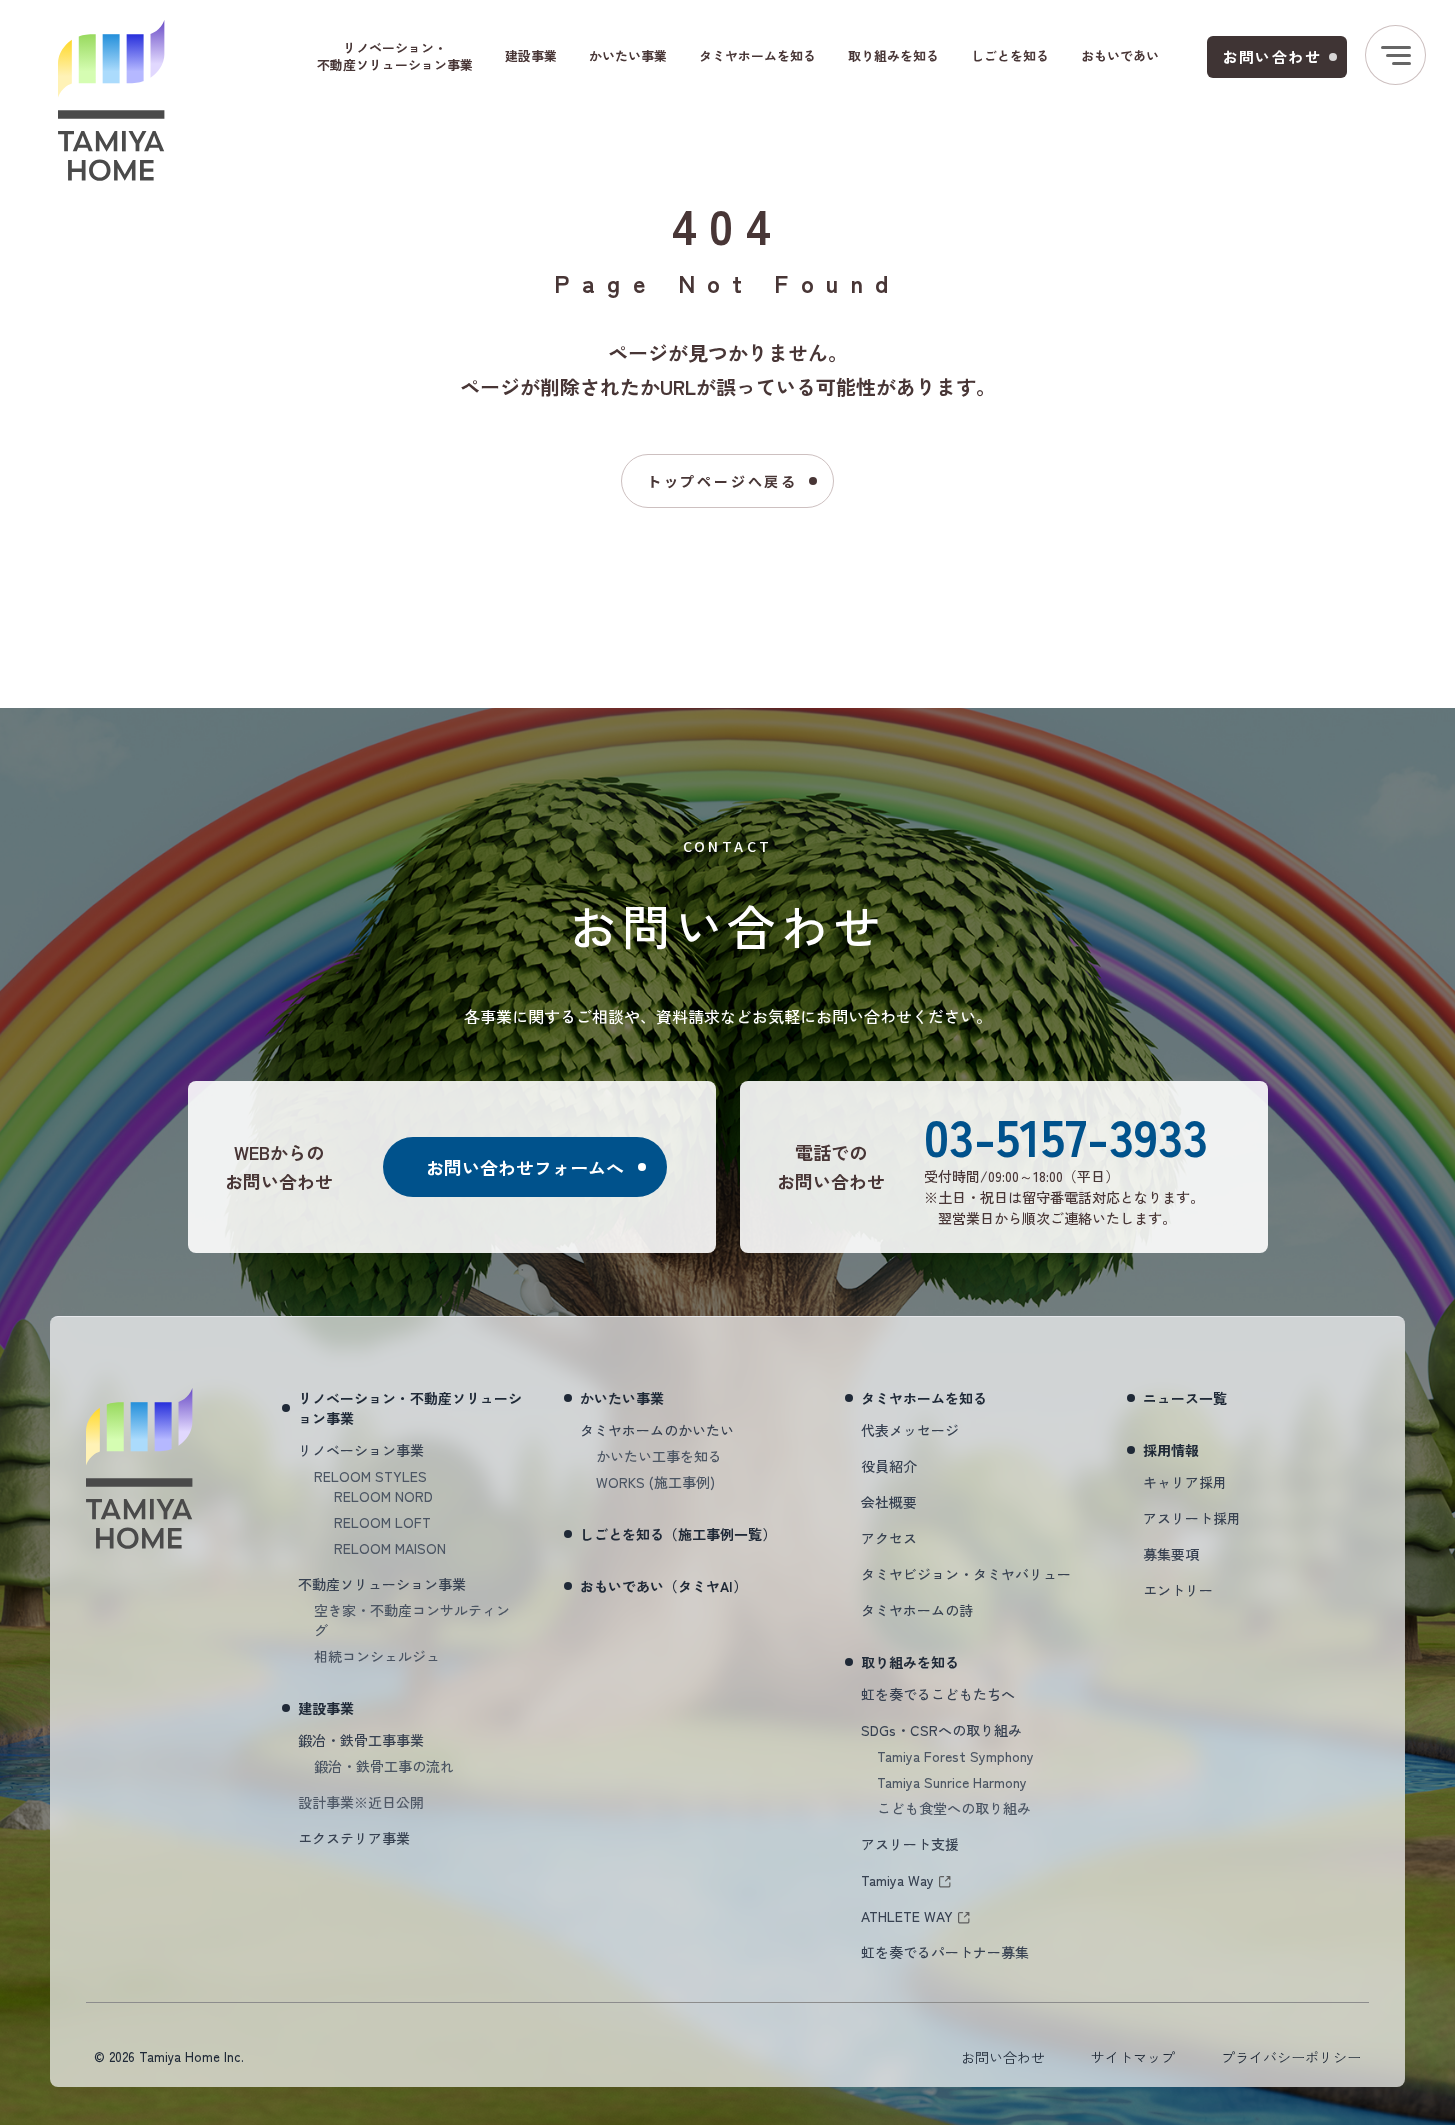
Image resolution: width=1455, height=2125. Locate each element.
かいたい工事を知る (659, 1456)
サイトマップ (1133, 2057)
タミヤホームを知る (757, 55)
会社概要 (889, 1502)
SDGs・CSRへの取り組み (941, 1730)
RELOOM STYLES (370, 1476)
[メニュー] (1395, 55)
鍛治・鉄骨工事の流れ (384, 1766)
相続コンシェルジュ (377, 1656)
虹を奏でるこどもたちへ (938, 1694)
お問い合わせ (1272, 56)
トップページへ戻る (722, 481)
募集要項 (1171, 1554)
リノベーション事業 (361, 1450)
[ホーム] (111, 100)
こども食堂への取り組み (954, 1808)
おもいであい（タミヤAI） (663, 1586)
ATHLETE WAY (907, 1916)
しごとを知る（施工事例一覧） (678, 1534)
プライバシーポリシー (1291, 2057)
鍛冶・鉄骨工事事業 (361, 1740)
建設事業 (531, 55)
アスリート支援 (910, 1844)
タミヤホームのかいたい (657, 1430)
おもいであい (1120, 55)
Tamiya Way (897, 1880)
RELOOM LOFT (382, 1522)
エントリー (1178, 1590)
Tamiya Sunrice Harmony (952, 1782)
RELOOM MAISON (390, 1548)
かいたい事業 (628, 55)
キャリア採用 (1185, 1482)
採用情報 (1171, 1450)
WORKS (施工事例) (655, 1482)
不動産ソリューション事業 (382, 1584)
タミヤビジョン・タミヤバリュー (966, 1574)
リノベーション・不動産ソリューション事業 (395, 56)
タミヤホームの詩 (917, 1610)
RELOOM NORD (383, 1496)
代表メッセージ (910, 1430)
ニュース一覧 (1185, 1398)
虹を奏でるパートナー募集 (945, 1952)
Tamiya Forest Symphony (955, 1756)
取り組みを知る (893, 55)
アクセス (889, 1538)
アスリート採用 (1192, 1518)
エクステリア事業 (354, 1838)
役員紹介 (889, 1466)
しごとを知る (1010, 55)
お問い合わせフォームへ (525, 1167)
